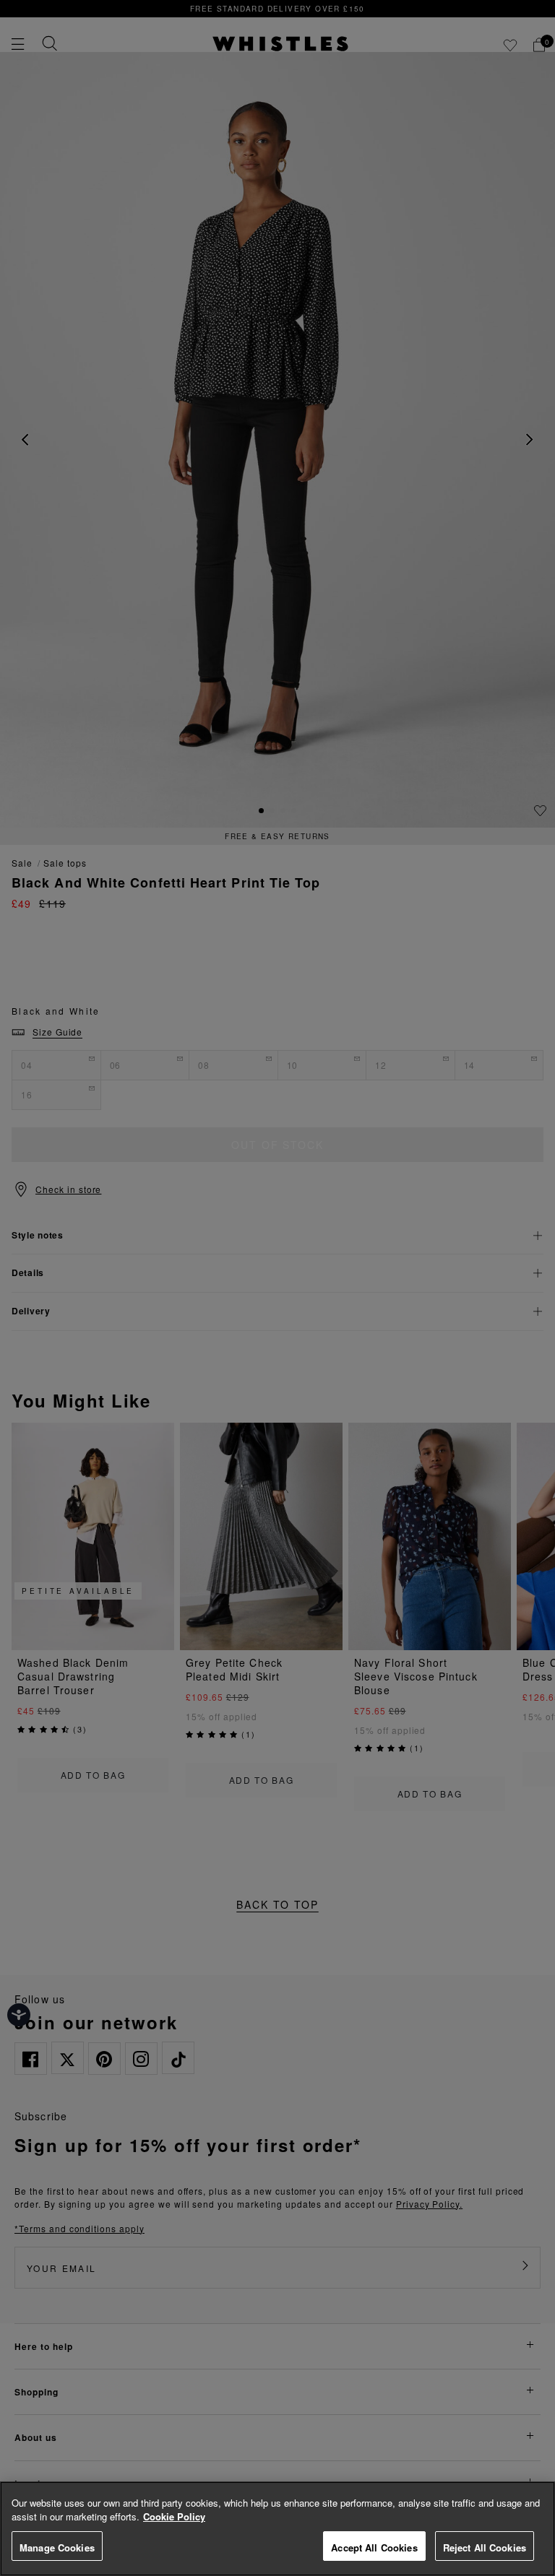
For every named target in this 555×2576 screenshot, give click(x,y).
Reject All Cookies (485, 2547)
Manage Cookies (57, 2547)
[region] (277, 2529)
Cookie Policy (174, 2516)
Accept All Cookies (374, 2547)
